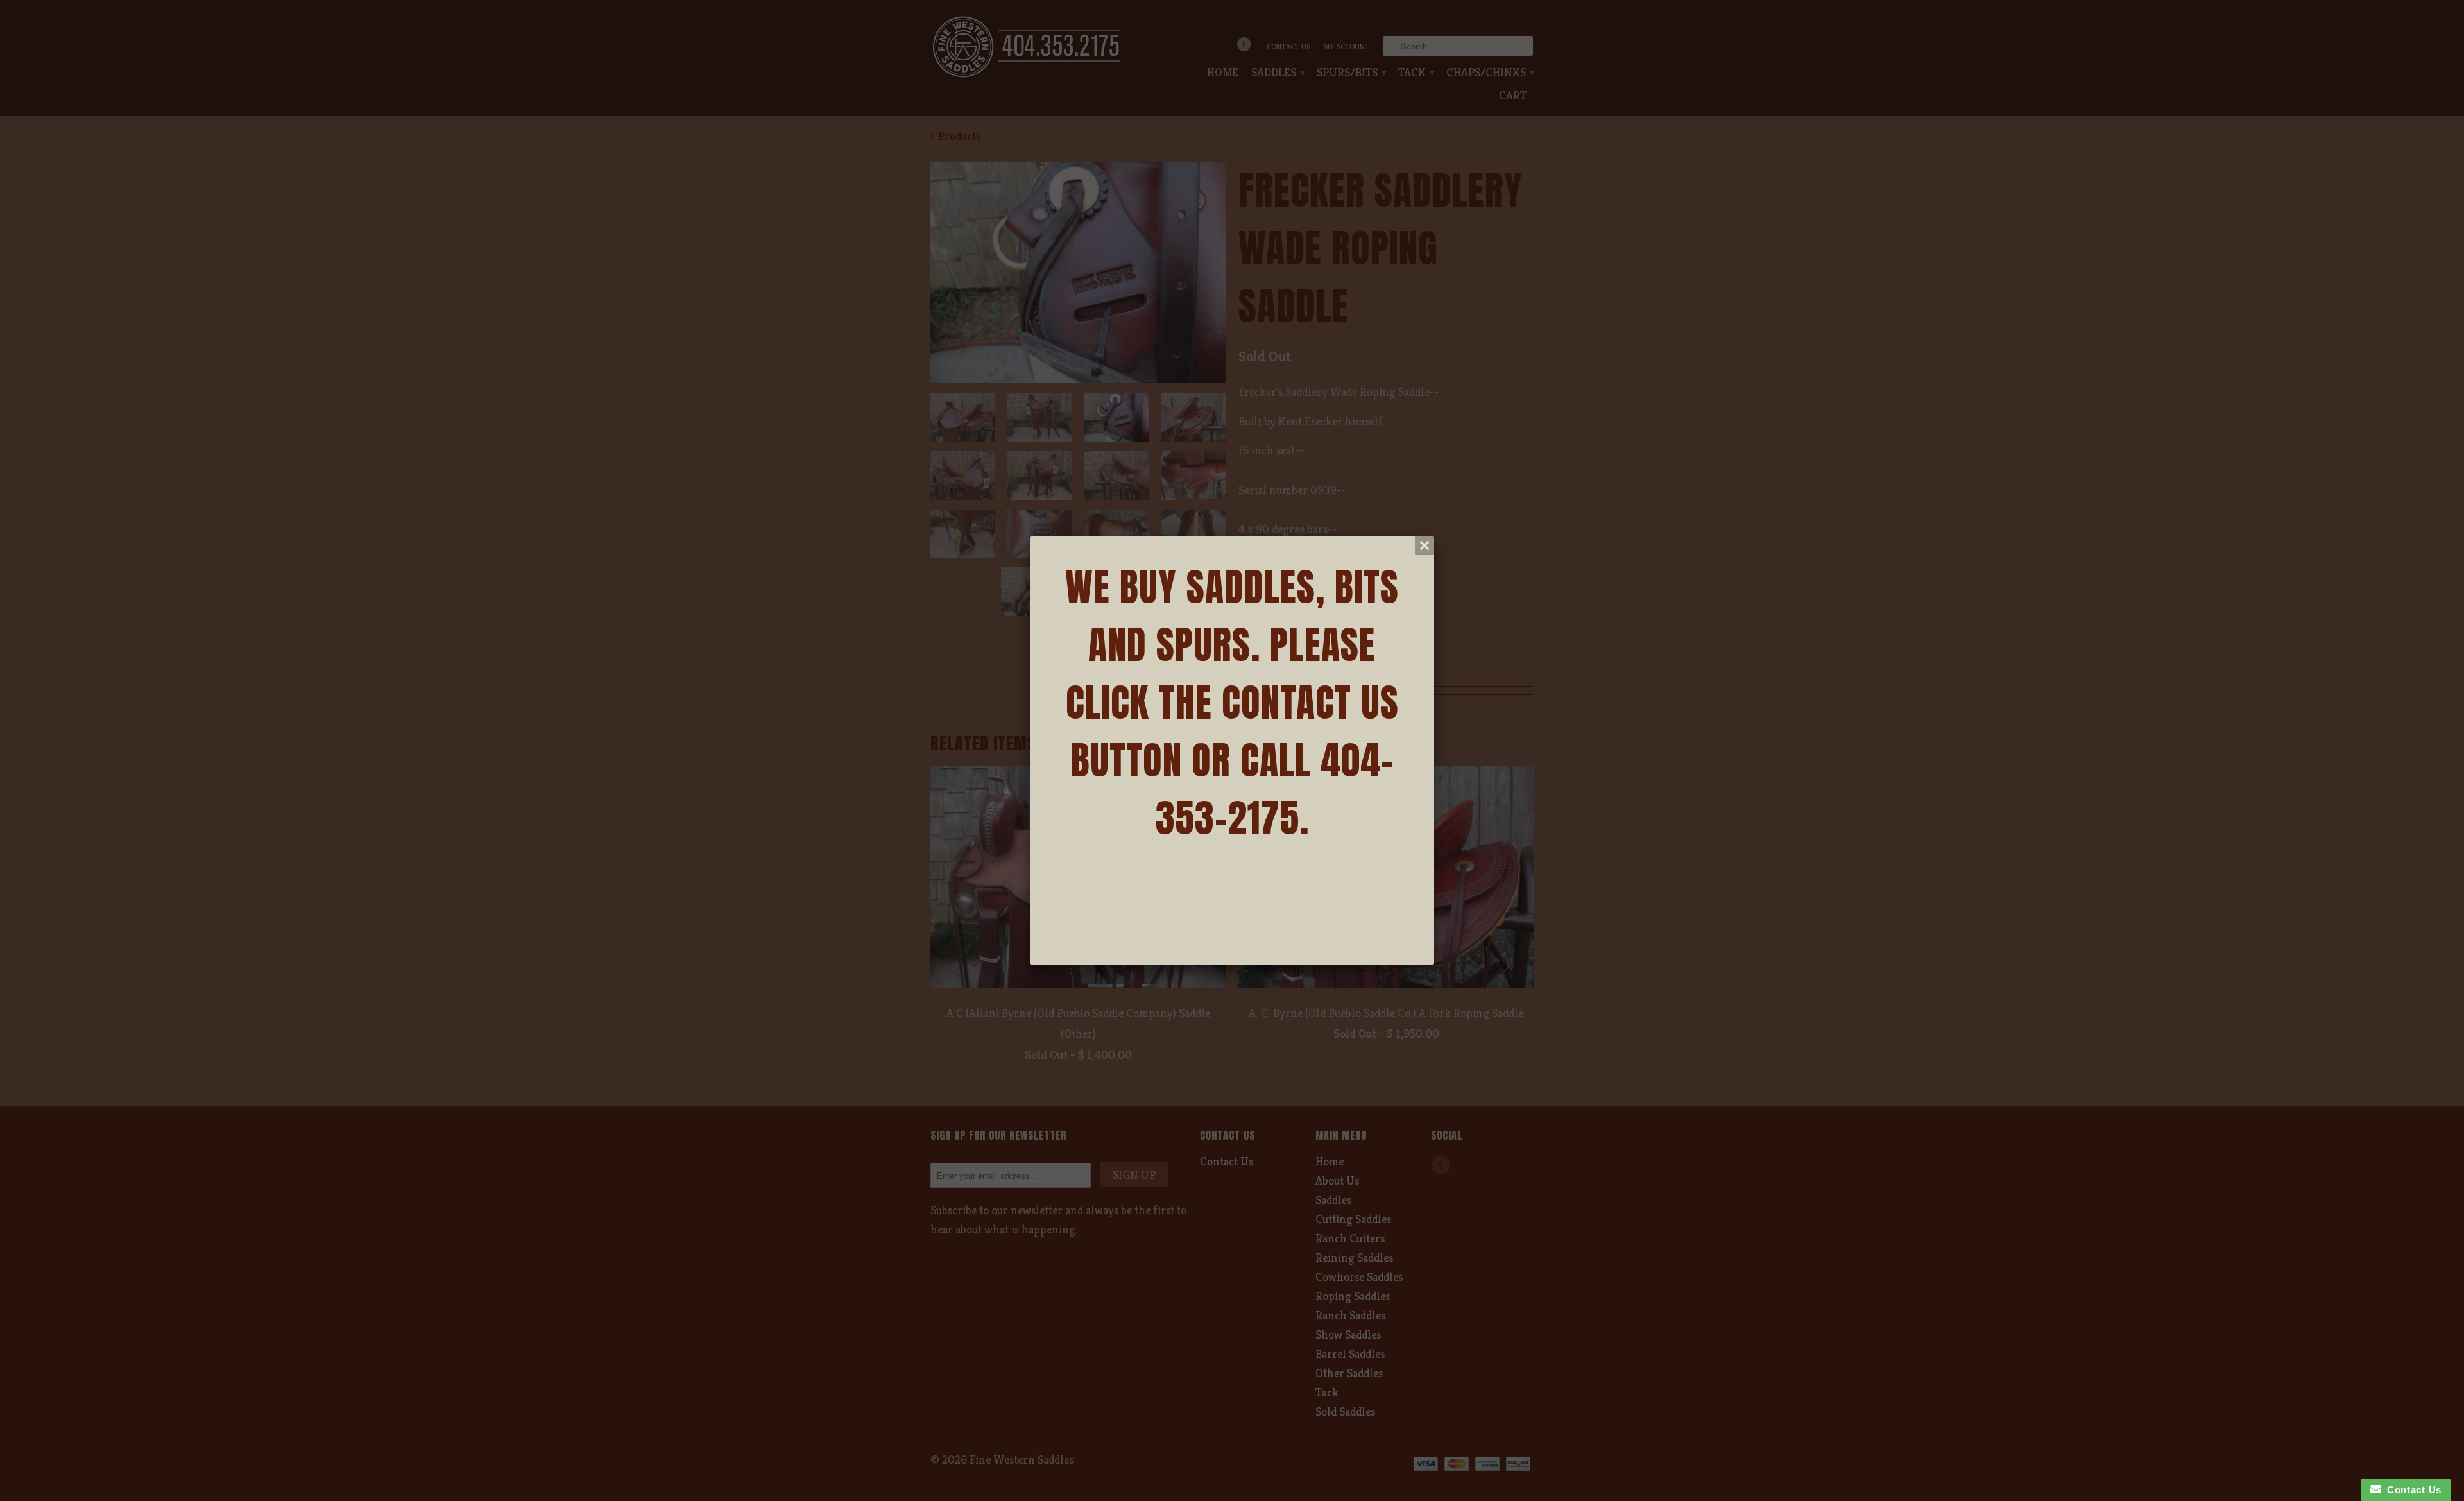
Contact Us (2411, 1490)
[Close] (1425, 545)
